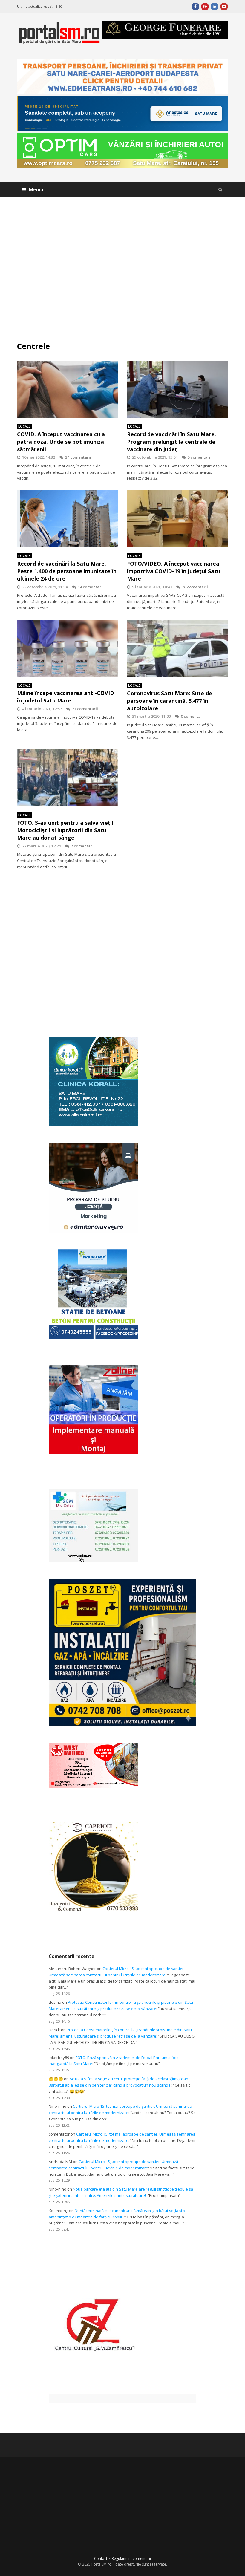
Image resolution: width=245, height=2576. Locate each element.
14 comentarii (91, 587)
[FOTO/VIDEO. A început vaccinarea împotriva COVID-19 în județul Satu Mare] (177, 519)
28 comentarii (195, 587)
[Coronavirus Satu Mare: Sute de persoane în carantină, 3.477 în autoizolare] (177, 648)
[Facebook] (195, 7)
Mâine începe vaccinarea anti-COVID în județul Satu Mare (66, 697)
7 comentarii (83, 846)
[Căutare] (220, 189)
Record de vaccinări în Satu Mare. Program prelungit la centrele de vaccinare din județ (171, 442)
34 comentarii (78, 457)
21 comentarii (85, 709)
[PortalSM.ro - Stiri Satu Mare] (59, 41)
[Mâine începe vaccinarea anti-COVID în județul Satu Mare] (68, 648)
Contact (101, 2559)
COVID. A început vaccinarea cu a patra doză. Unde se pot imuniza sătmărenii (61, 442)
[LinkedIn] (215, 7)
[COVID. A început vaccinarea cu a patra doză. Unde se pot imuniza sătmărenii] (68, 389)
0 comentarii (193, 716)
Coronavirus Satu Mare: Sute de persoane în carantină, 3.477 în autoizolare (170, 701)
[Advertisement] (123, 269)
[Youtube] (224, 7)
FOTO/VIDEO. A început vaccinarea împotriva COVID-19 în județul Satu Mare (174, 571)
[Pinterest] (205, 7)
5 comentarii (200, 457)
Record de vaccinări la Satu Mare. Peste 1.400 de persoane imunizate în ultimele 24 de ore (67, 571)
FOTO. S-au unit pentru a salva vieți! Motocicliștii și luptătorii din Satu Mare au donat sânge (65, 830)
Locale (24, 426)
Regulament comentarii (131, 2559)
